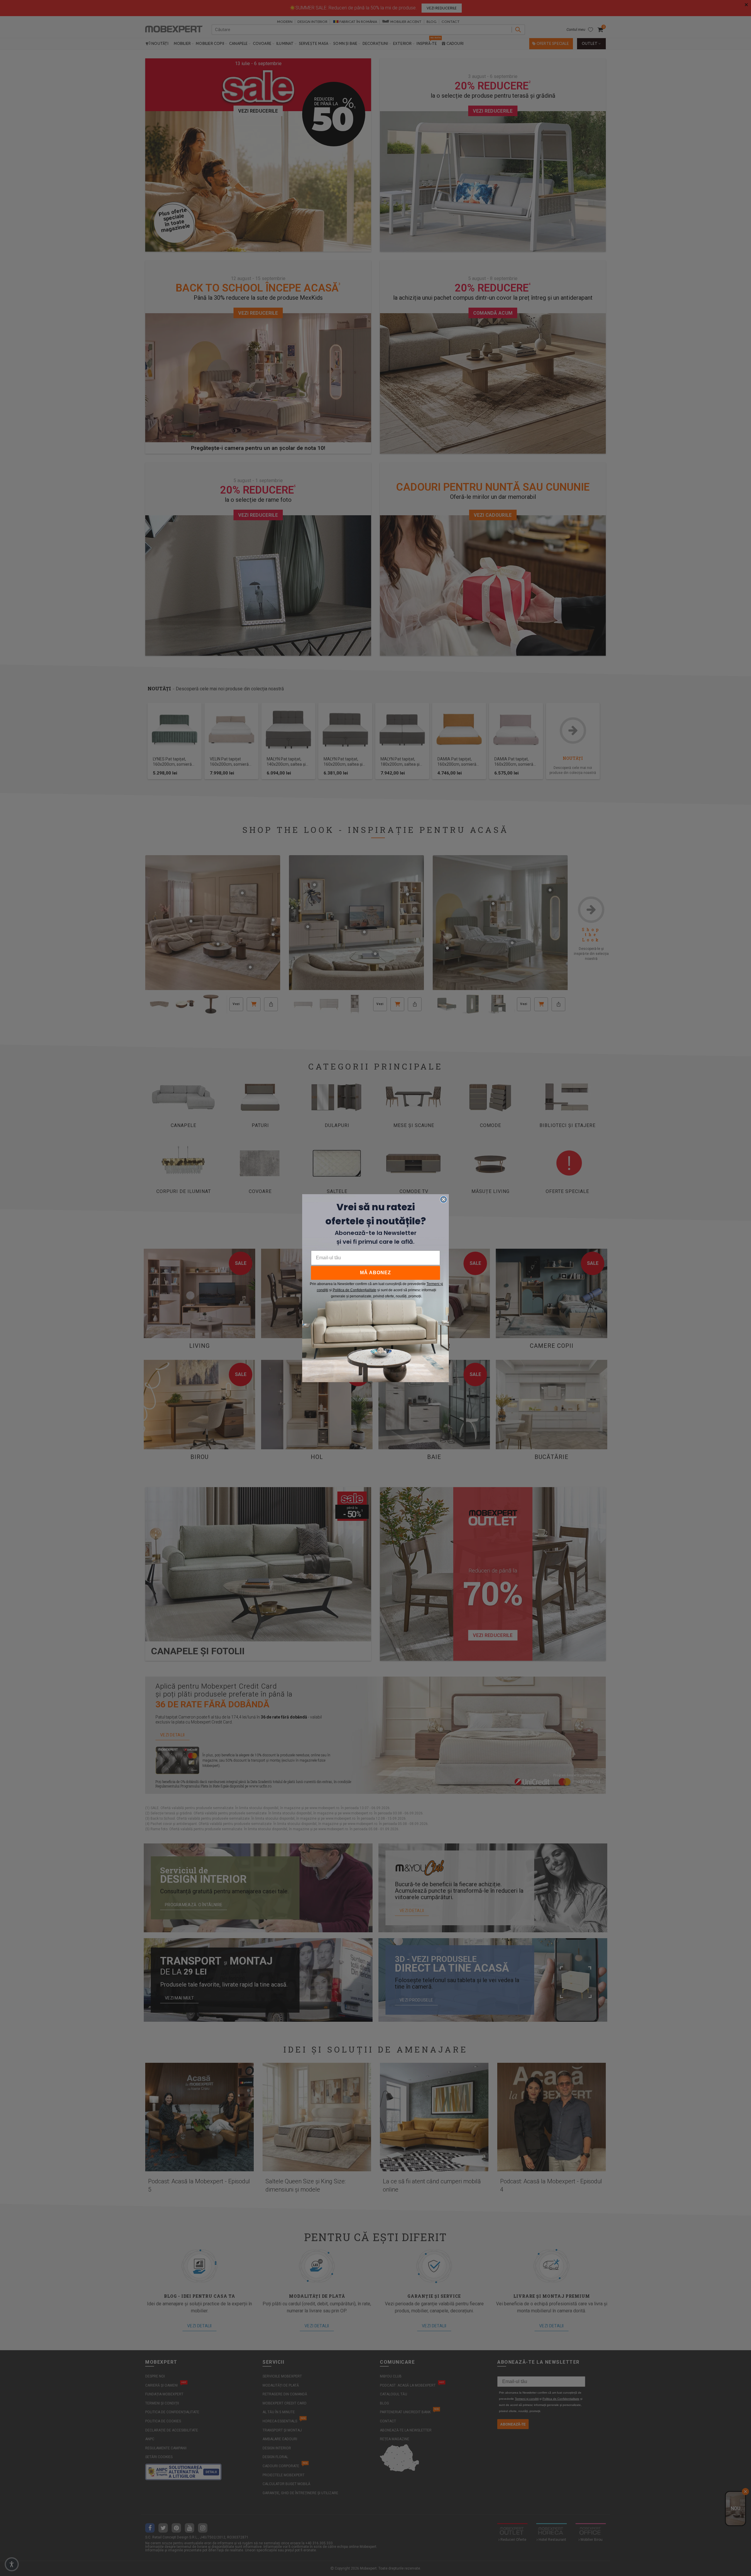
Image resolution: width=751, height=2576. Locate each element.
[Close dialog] (444, 1199)
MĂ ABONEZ (375, 1273)
